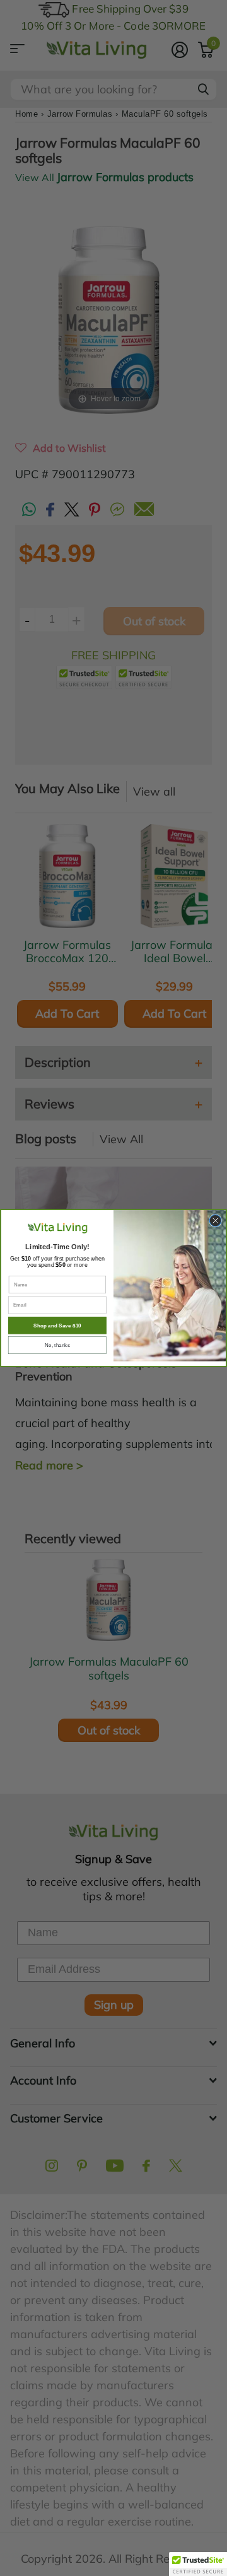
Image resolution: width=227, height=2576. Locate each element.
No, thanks (57, 1345)
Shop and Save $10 (57, 1325)
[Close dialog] (215, 1220)
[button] (198, 2564)
